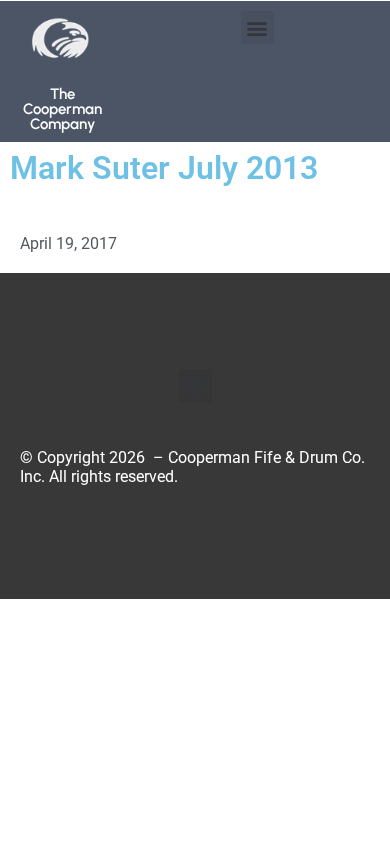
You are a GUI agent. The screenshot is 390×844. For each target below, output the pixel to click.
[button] (257, 27)
